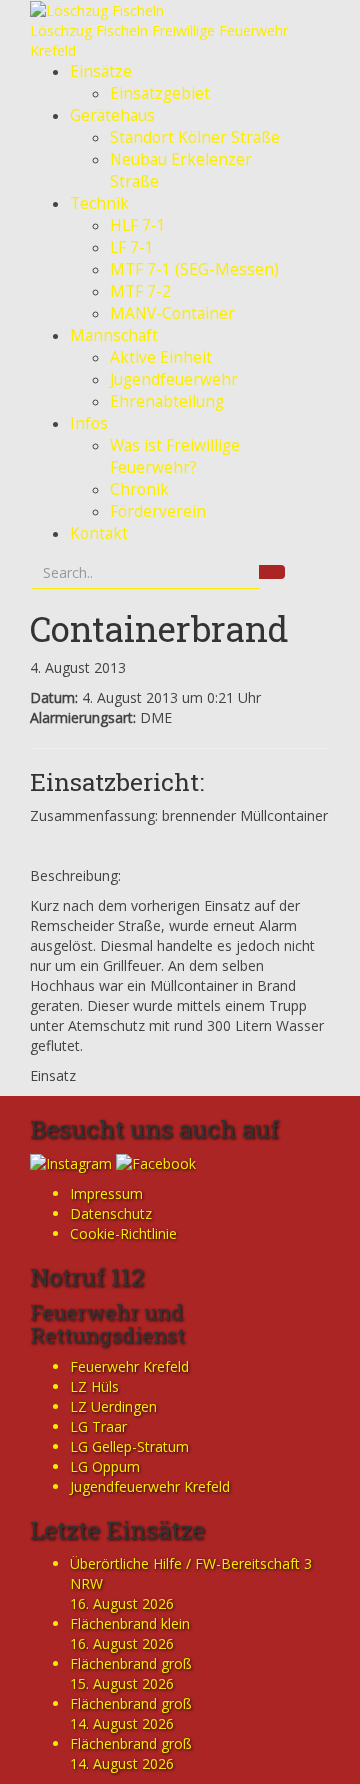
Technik (99, 203)
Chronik (139, 489)
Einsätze (101, 71)
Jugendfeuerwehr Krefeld (150, 1486)
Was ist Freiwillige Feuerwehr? (175, 456)
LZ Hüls (94, 1386)
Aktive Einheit (161, 357)
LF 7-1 (132, 247)
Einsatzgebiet (160, 93)
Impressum (106, 1193)
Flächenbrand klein (130, 1623)
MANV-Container (172, 313)
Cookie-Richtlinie (123, 1233)
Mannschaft (114, 335)
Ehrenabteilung (167, 401)
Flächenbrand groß (131, 1663)
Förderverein (158, 511)
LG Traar (98, 1426)
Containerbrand (159, 628)
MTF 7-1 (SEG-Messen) (194, 269)
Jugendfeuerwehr (174, 379)
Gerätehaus (112, 115)
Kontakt (99, 533)
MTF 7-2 (140, 291)
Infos (89, 423)
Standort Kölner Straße (195, 137)
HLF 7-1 (138, 225)
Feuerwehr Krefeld (129, 1366)
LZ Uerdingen (113, 1406)
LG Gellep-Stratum (129, 1446)
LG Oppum (105, 1466)
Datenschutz (111, 1213)
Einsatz (53, 1075)
